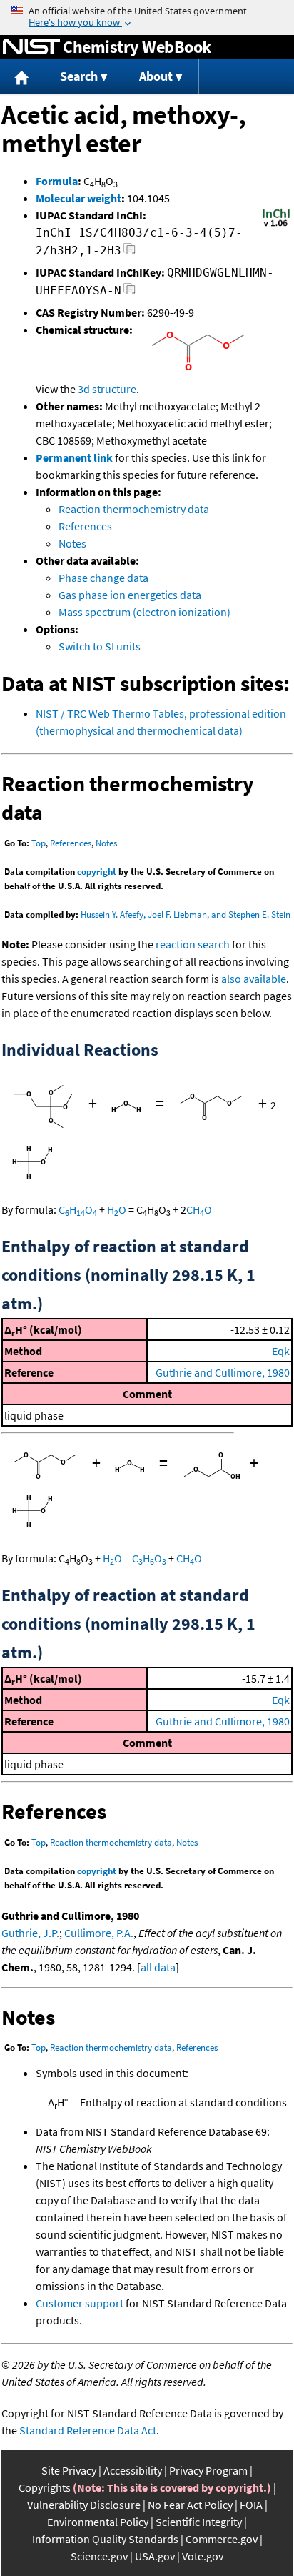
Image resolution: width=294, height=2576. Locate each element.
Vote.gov (203, 2556)
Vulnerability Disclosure (84, 2505)
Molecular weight (78, 198)
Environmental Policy (98, 2522)
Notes (72, 543)
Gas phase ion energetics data (130, 595)
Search (79, 76)
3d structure (107, 389)
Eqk (281, 1351)
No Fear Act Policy (190, 2505)
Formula (57, 181)
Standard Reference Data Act (88, 2430)
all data (158, 1967)
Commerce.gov (222, 2539)
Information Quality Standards (105, 2539)
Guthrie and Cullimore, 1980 (223, 1372)
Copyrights (45, 2487)
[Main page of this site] (22, 77)
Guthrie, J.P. (30, 1933)
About (156, 76)
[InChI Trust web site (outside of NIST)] (276, 225)
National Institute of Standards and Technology (31, 47)
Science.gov (99, 2556)
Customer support (80, 2303)
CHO (78, 1209)
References (85, 526)
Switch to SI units (100, 646)
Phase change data (103, 578)
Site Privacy (69, 2470)
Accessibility (133, 2470)
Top (39, 843)
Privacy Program (208, 2470)
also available (254, 979)
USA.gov (155, 2556)
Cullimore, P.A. (99, 1933)
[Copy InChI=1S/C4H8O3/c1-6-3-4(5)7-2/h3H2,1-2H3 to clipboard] (130, 253)
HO (117, 1209)
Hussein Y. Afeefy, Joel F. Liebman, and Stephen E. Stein (186, 915)
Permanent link (74, 457)
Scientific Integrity (199, 2522)
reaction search (193, 944)
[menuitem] (22, 77)
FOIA (251, 2505)
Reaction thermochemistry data (134, 509)
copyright (97, 872)
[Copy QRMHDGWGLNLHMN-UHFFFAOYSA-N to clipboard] (130, 293)
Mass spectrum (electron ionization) (145, 612)
